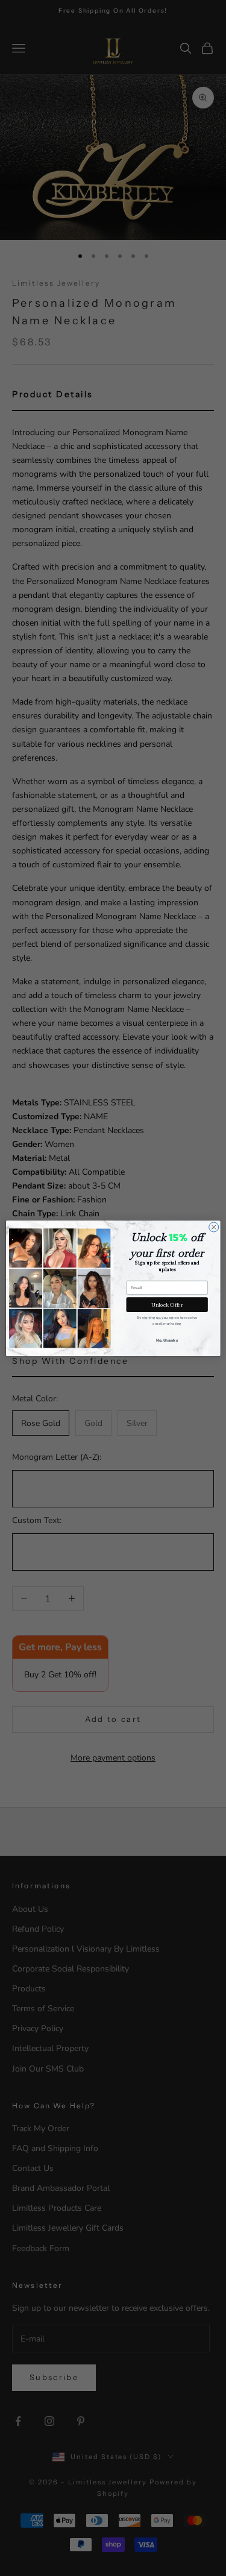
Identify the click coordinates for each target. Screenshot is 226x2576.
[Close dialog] (213, 1227)
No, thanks (167, 1340)
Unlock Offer (167, 1304)
